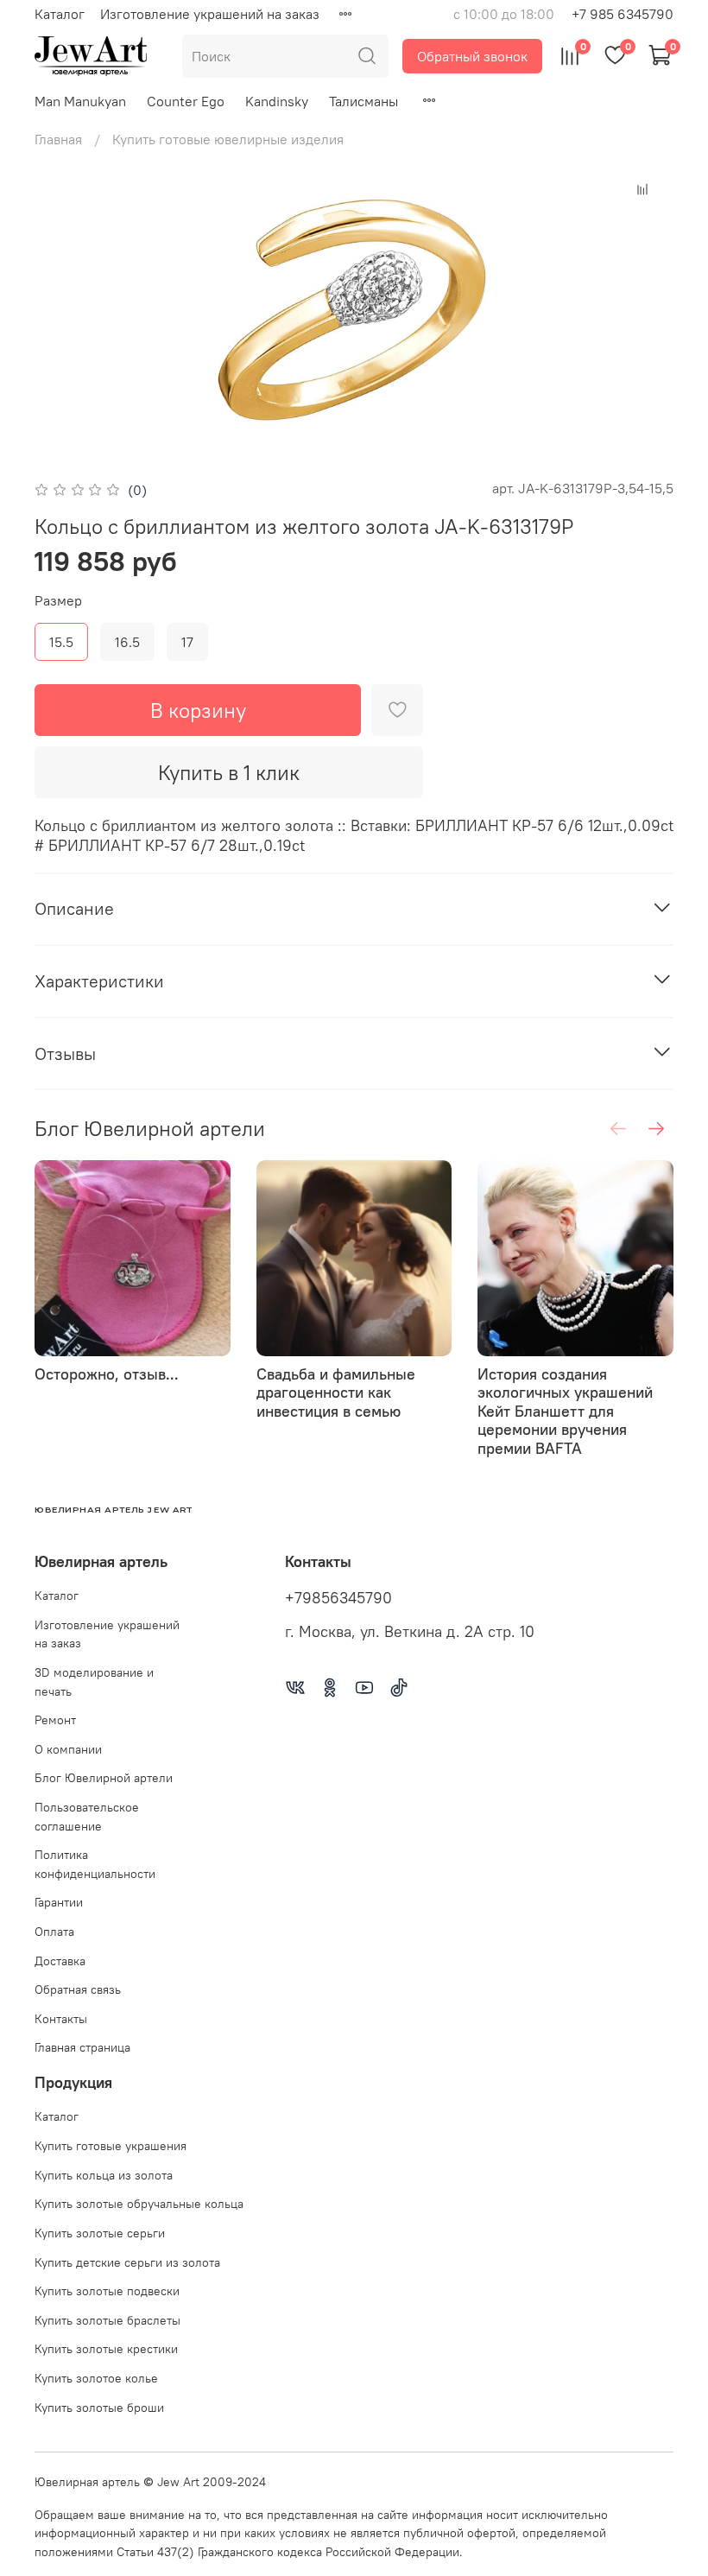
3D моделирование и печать (94, 1682)
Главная (58, 139)
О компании (68, 1749)
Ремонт (55, 1720)
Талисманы (363, 101)
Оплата (54, 1932)
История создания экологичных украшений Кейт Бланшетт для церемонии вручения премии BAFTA (565, 1411)
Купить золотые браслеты (107, 2320)
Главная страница (82, 2047)
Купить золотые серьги (100, 2233)
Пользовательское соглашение (87, 1817)
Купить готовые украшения (111, 2146)
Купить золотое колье (96, 2378)
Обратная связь (78, 1989)
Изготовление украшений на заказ (210, 14)
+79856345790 (338, 1598)
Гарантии (59, 1902)
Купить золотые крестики (106, 2349)
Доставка (60, 1961)
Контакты (61, 2019)
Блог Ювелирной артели (104, 1778)
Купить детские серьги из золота (127, 2262)
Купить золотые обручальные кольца (139, 2204)
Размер (58, 601)
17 (187, 642)
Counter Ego (186, 101)
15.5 (61, 642)
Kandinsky (277, 101)
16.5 (127, 642)
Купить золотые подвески (107, 2291)
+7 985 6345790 (623, 14)
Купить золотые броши (99, 2408)
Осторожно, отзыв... (107, 1374)
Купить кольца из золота (104, 2175)
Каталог (60, 14)
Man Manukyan (80, 101)
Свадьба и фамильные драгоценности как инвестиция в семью (336, 1393)
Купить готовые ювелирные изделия (228, 139)
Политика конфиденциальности (95, 1864)
